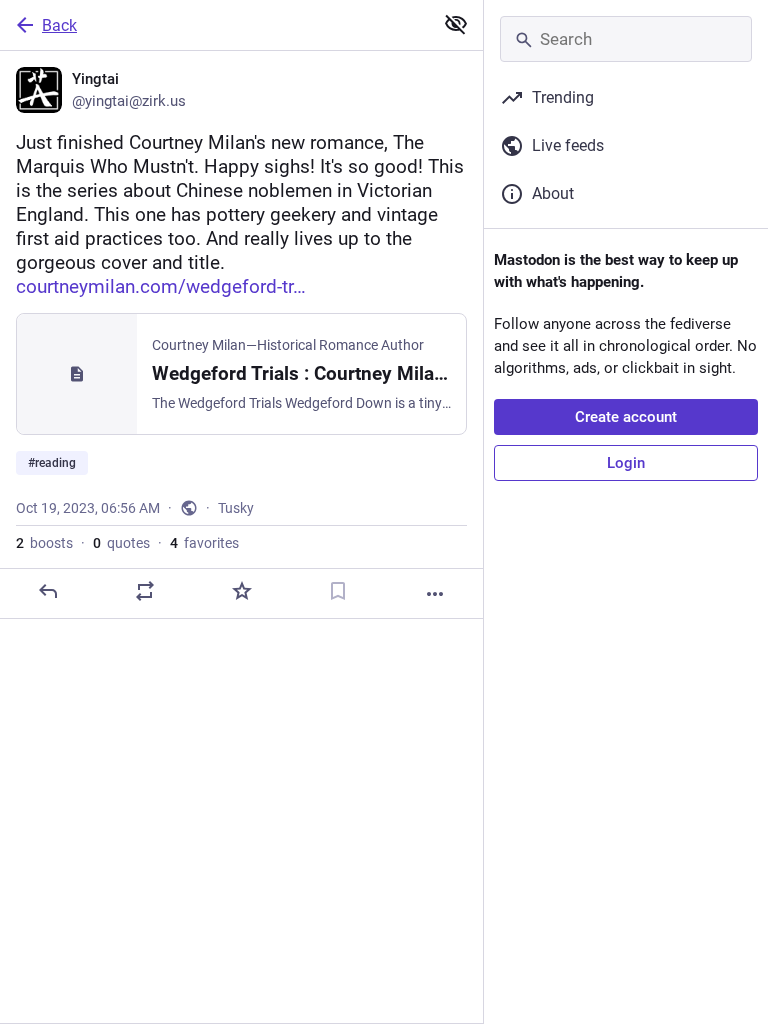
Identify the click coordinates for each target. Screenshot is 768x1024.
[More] (435, 594)
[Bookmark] (338, 591)
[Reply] (48, 591)
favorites (204, 543)
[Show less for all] (456, 24)
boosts (44, 543)
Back (59, 25)
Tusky (236, 508)
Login (626, 463)
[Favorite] (242, 591)
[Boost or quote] (145, 591)
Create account (626, 417)
